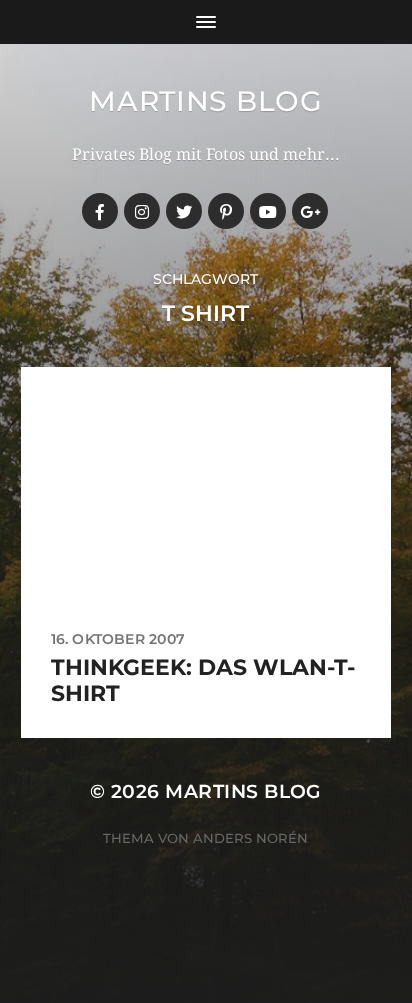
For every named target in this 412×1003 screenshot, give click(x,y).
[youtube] (268, 211)
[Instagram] (142, 211)
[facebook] (100, 211)
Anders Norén (250, 838)
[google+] (310, 211)
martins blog (205, 101)
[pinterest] (226, 211)
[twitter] (184, 211)
